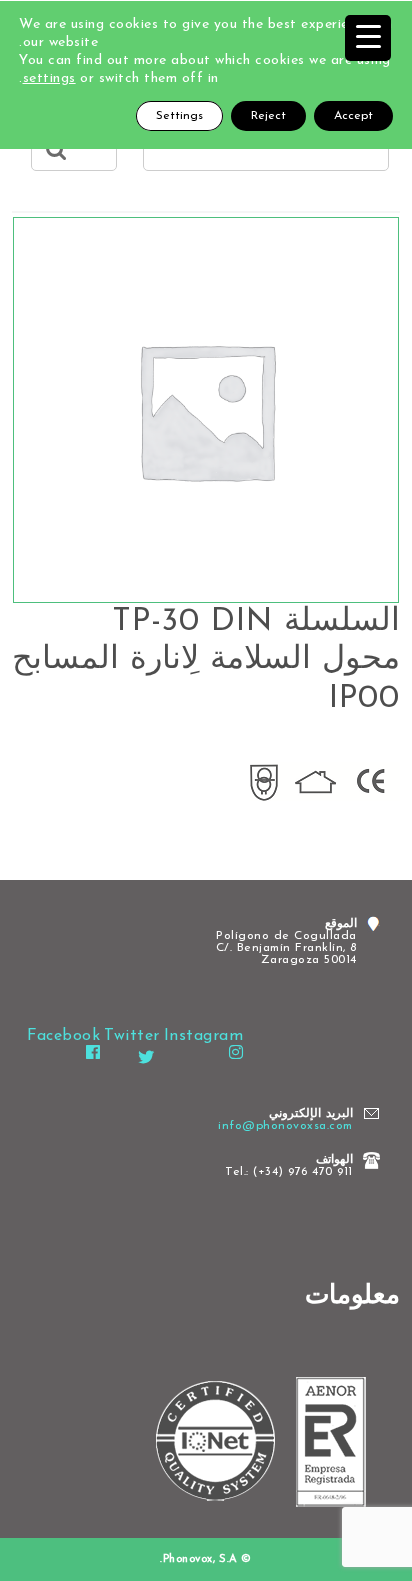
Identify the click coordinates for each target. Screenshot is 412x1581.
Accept (353, 116)
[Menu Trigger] (368, 38)
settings (49, 78)
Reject (268, 116)
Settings (179, 116)
